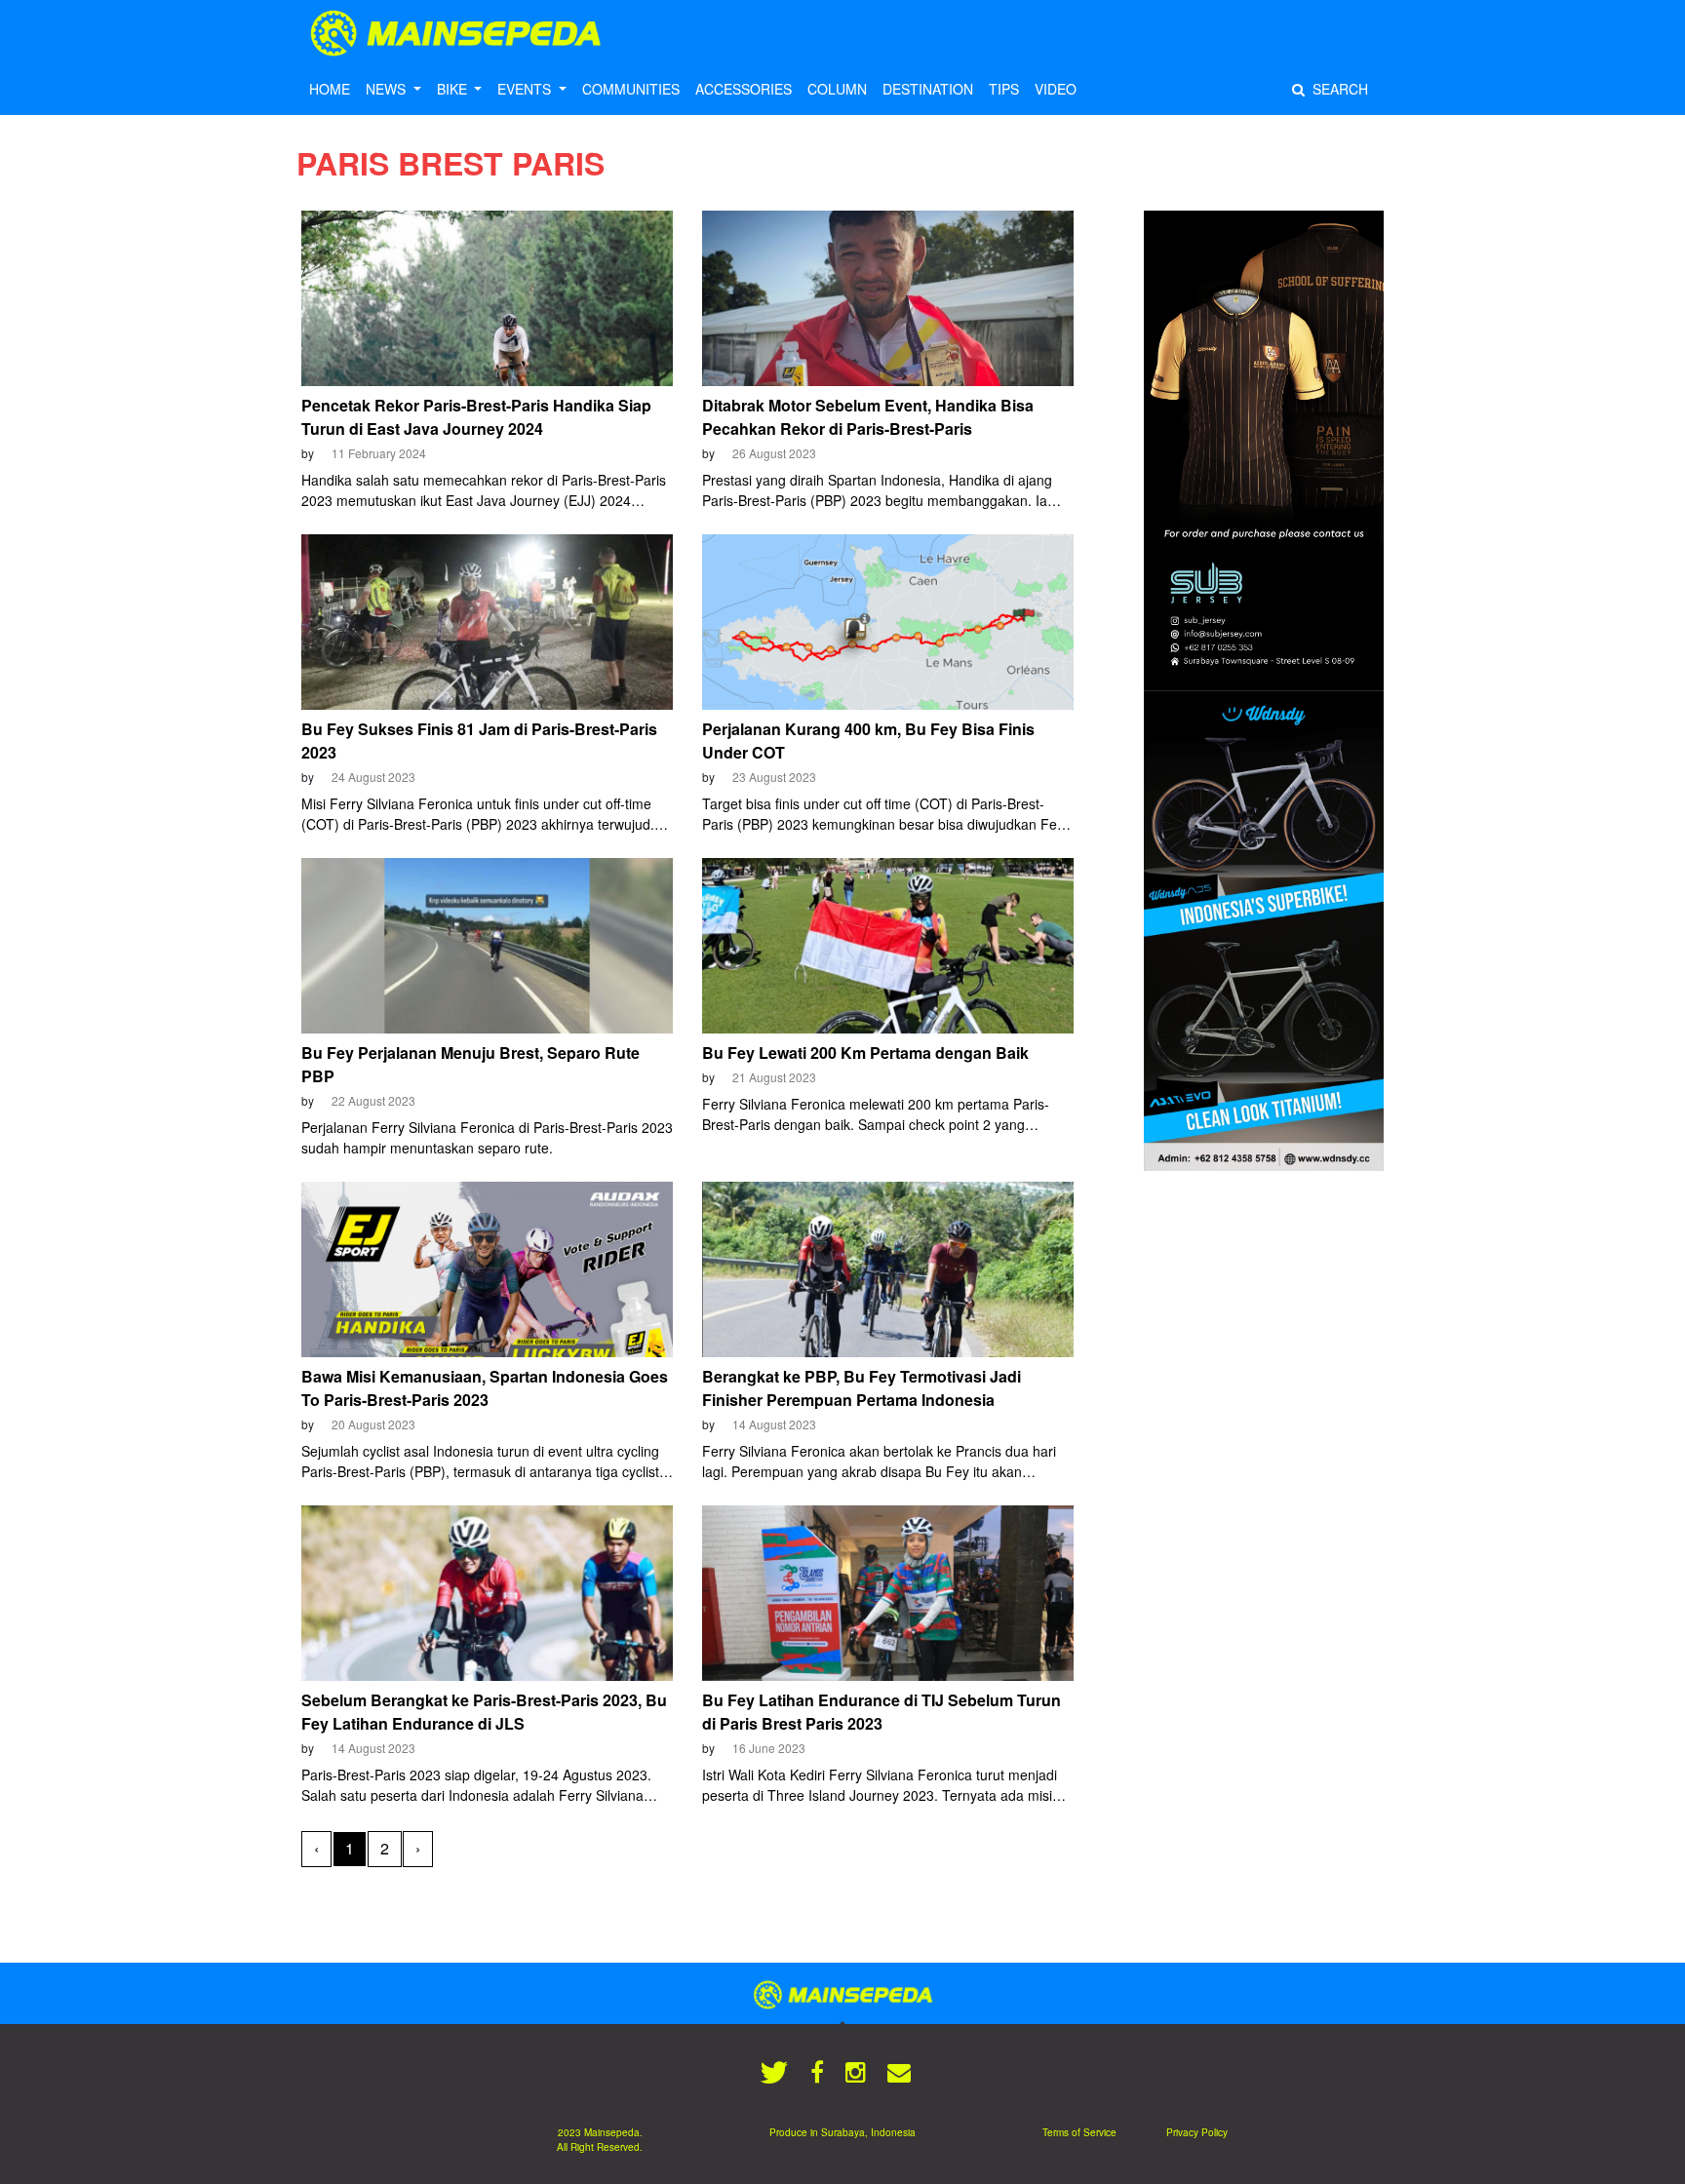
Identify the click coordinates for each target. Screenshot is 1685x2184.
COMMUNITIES (631, 89)
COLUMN (837, 89)
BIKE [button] (454, 89)
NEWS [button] (388, 89)
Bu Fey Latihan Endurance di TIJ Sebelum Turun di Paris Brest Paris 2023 (882, 1712)
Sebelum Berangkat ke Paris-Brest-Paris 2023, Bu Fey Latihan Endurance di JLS (484, 1712)
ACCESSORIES (744, 89)
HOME (330, 89)
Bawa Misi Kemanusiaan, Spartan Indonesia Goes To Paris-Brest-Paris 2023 (485, 1388)
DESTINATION (928, 89)
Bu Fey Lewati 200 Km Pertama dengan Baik (865, 1053)
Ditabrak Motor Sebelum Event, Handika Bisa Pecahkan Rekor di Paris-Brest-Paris (868, 417)
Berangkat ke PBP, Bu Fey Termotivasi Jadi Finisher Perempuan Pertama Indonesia (862, 1388)
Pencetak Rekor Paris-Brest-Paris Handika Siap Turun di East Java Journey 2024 (476, 417)
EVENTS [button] (526, 89)
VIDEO (1056, 89)
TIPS (1004, 89)
